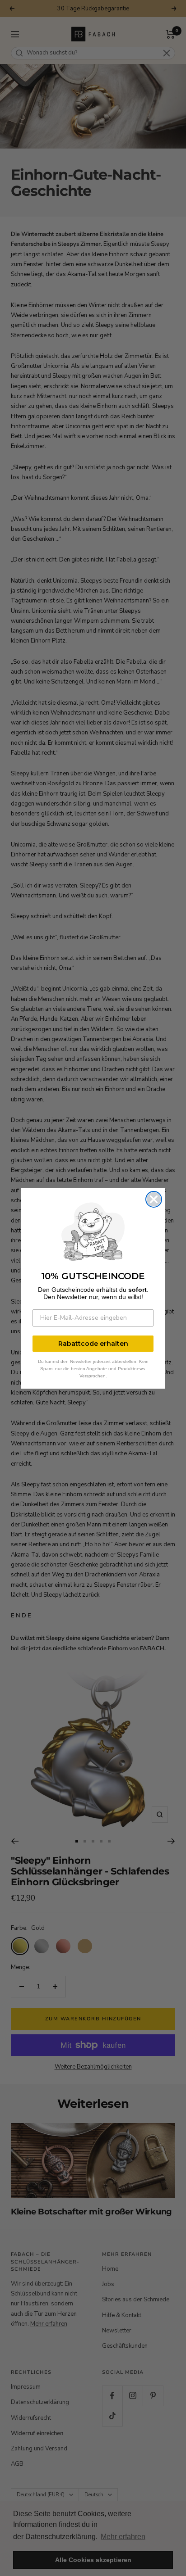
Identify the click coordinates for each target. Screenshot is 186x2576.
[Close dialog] (154, 1199)
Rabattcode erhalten (93, 1344)
